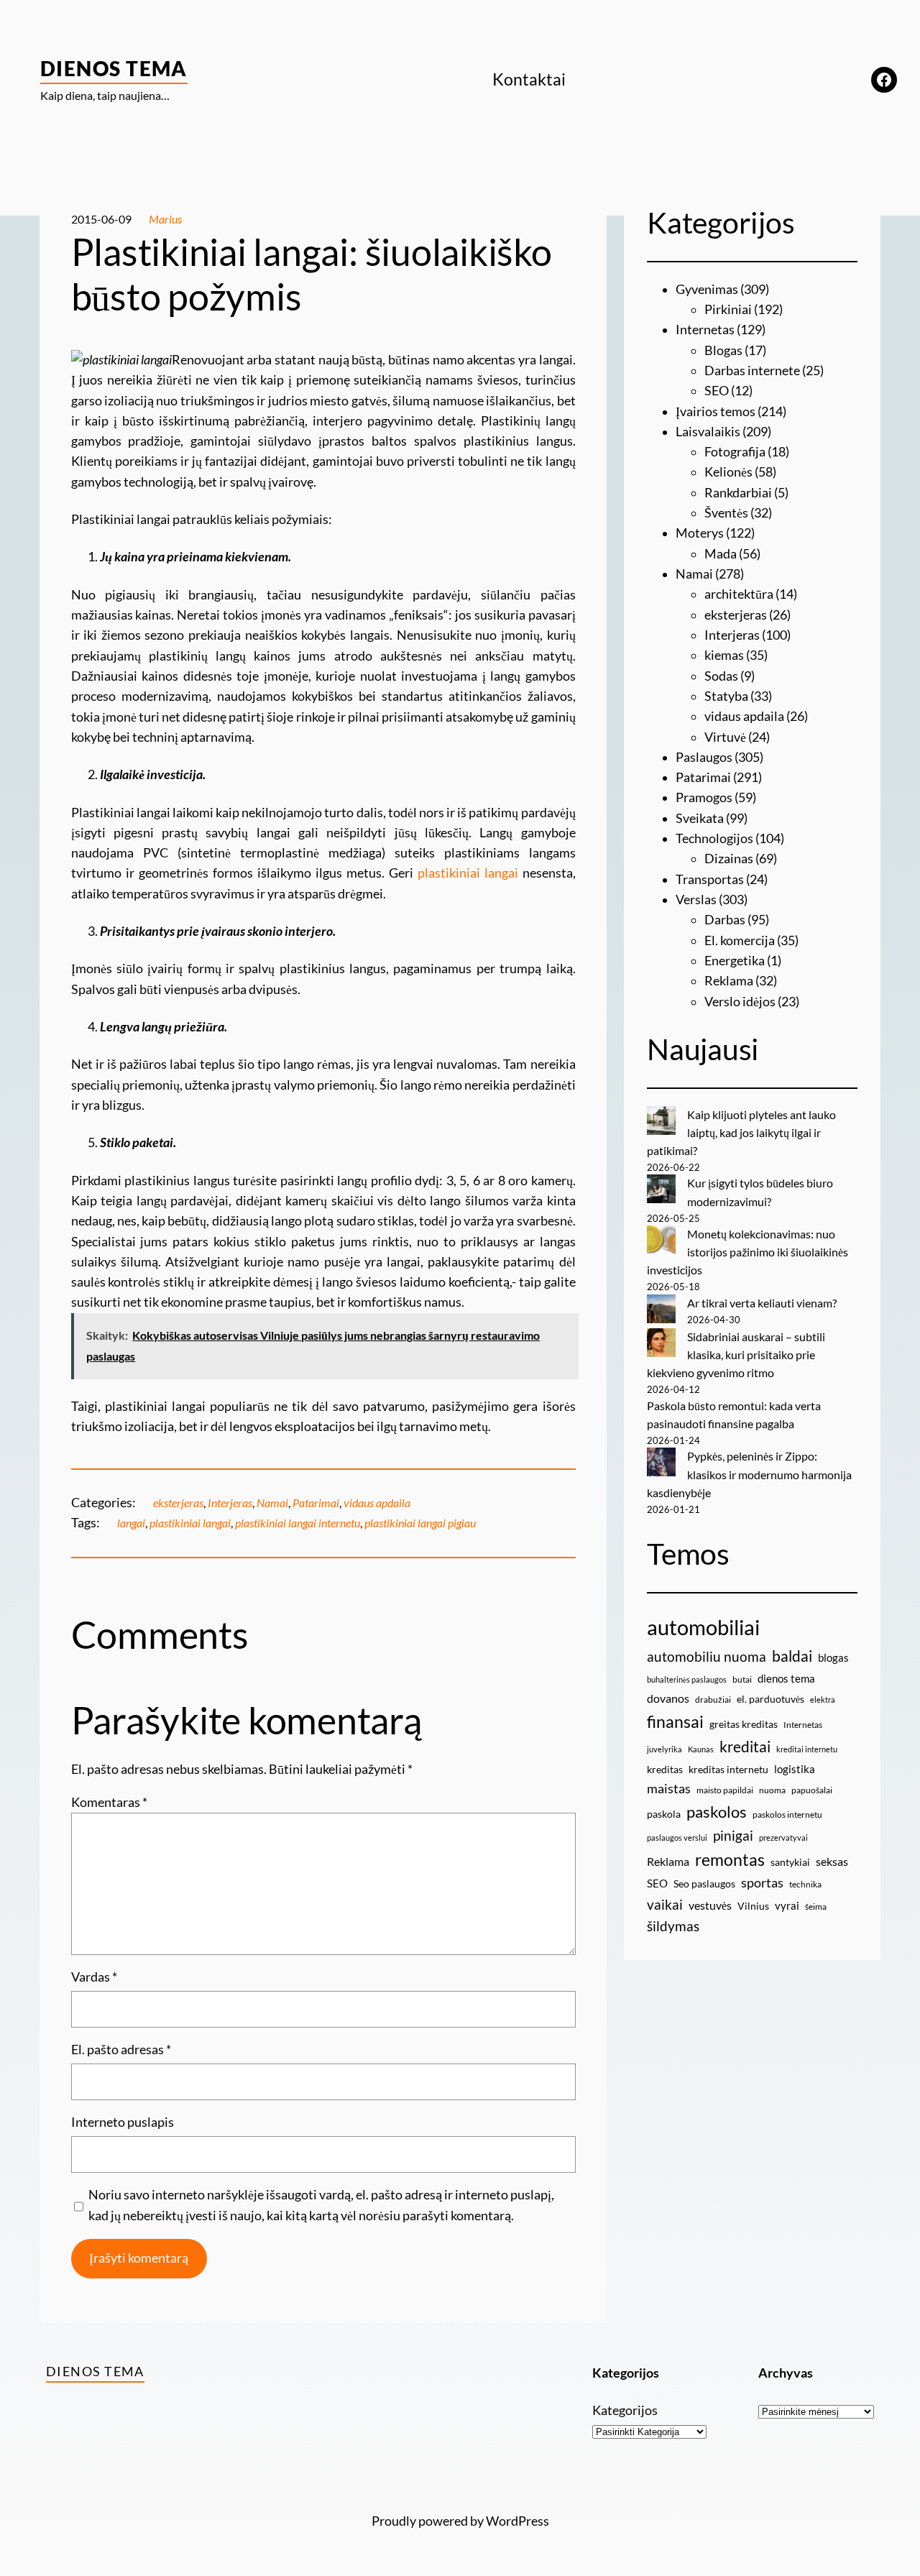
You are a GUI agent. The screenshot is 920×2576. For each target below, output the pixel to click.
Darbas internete (752, 371)
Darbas (725, 920)
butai (742, 1679)
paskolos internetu (787, 1814)
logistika (795, 1769)
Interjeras (230, 1503)
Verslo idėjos (740, 1002)
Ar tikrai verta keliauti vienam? (762, 1303)
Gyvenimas (707, 289)
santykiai (790, 1862)
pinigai (733, 1835)
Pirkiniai (728, 309)
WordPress (517, 2521)
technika (805, 1884)
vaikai (665, 1904)
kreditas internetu (728, 1769)
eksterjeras (178, 1503)
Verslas (696, 900)
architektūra (739, 594)
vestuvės (710, 1905)
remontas (730, 1859)
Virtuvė (725, 737)
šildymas (673, 1926)
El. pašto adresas (121, 2050)
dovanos (668, 1698)
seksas (832, 1861)
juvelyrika (664, 1749)
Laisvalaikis (708, 432)
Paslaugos (704, 757)
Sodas (721, 676)
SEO (717, 391)
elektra (823, 1699)
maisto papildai (725, 1790)
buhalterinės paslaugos (687, 1679)
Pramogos (704, 797)
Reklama (729, 981)
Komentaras (109, 1802)
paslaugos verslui (677, 1837)
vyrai (787, 1905)
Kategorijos (625, 2410)
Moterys (700, 533)
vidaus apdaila (377, 1503)
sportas (762, 1883)
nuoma (772, 1790)
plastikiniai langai (468, 873)
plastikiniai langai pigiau (420, 1523)
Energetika (735, 961)
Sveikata (700, 818)
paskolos (717, 1812)
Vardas (94, 1977)
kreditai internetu (807, 1749)
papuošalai (812, 1790)
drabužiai (713, 1699)
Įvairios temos (716, 411)
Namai (272, 1503)
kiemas (724, 655)
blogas (833, 1657)
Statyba (726, 696)
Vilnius (753, 1906)
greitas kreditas (744, 1724)
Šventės (726, 513)
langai (131, 1523)
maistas (669, 1789)
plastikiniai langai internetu (298, 1523)
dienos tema (786, 1678)
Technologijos (714, 838)
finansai (675, 1721)
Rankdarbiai (738, 493)
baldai (792, 1656)
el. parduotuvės (770, 1699)
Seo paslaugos (704, 1883)
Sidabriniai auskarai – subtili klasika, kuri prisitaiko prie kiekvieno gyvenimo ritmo (736, 1355)
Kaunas (701, 1749)
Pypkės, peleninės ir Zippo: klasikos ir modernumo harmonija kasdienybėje (749, 1474)
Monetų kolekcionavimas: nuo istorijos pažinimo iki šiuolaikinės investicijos (747, 1252)
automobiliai (703, 1627)
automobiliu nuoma (707, 1656)
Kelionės (728, 472)
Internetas (705, 330)
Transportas (710, 879)
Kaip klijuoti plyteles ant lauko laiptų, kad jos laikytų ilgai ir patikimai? (741, 1133)
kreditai (745, 1747)
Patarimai (316, 1503)
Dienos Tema (114, 68)
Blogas (723, 350)
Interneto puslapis (123, 2122)
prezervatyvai (783, 1837)
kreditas (665, 1769)
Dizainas (729, 859)
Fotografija (735, 452)
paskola (664, 1814)
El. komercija (740, 940)
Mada (721, 554)
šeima (816, 1906)
